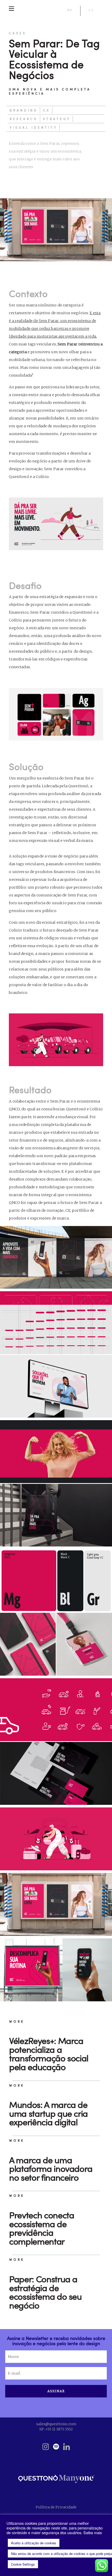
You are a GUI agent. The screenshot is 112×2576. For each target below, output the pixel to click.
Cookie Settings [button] (23, 2564)
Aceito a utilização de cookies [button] (34, 2543)
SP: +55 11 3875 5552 (56, 2429)
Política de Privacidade (56, 2507)
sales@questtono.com (56, 2424)
